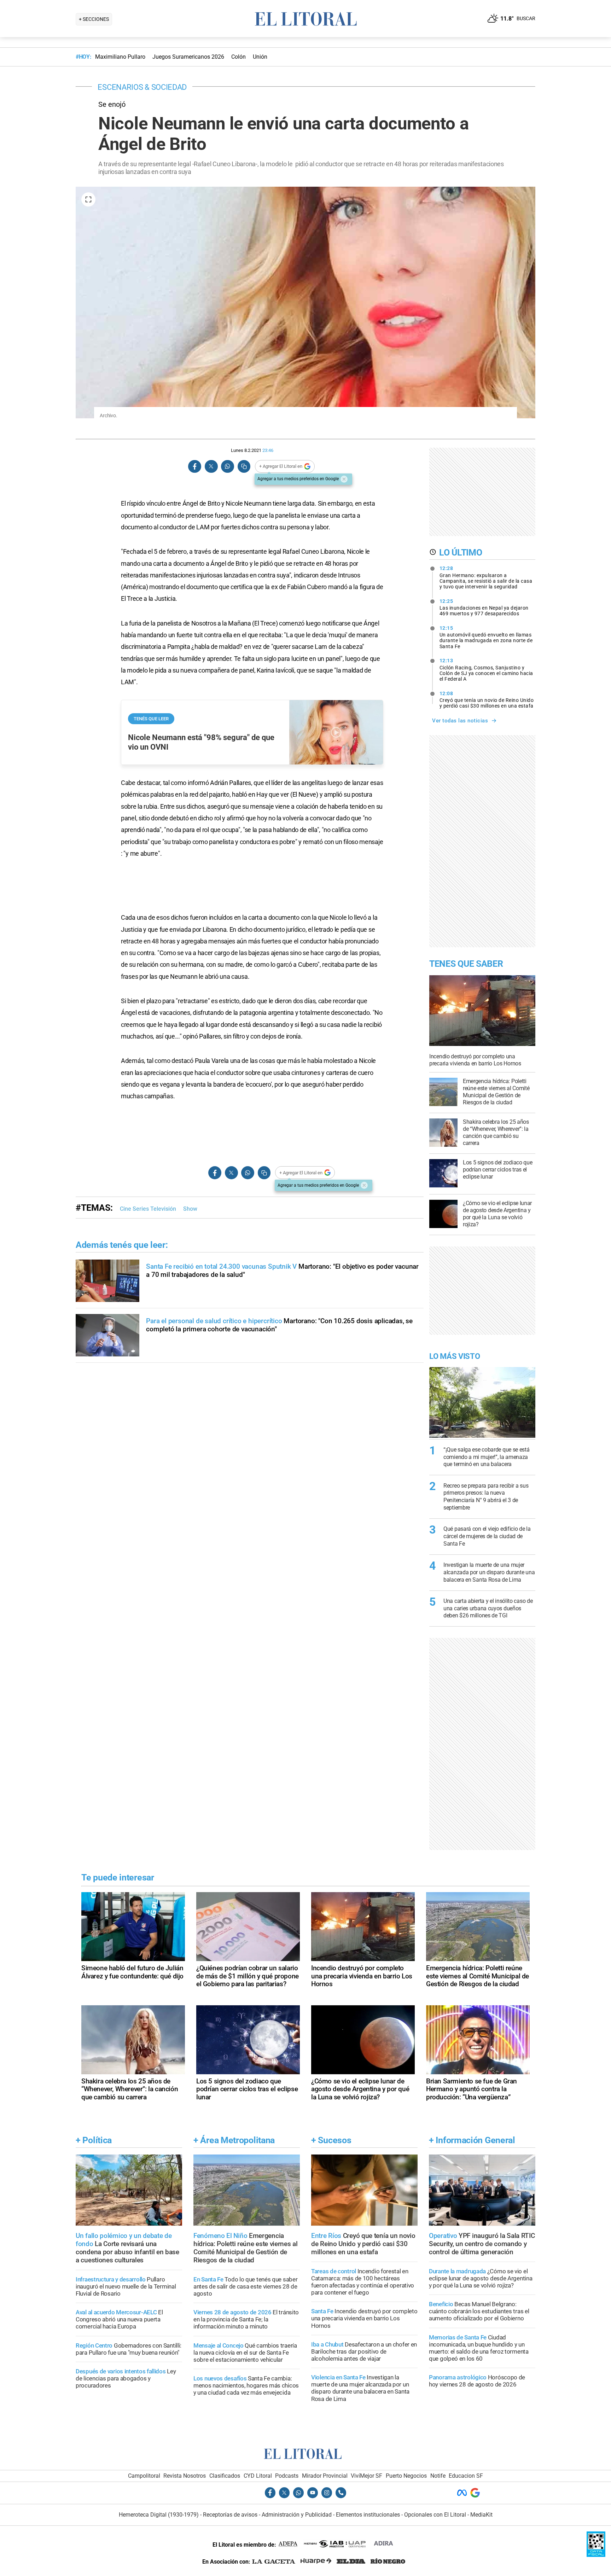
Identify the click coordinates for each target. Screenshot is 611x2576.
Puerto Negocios (406, 2476)
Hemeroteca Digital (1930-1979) (159, 2515)
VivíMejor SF (366, 2476)
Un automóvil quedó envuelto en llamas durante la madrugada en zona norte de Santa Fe (486, 637)
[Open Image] (88, 199)
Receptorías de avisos (230, 2515)
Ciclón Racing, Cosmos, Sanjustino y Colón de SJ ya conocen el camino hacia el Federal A (486, 670)
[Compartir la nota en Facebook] (195, 467)
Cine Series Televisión (148, 1209)
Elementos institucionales (368, 2515)
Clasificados (225, 2476)
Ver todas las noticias (460, 721)
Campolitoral (144, 2476)
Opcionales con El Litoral (435, 2515)
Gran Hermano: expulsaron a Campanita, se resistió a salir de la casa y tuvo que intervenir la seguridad (486, 577)
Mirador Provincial (325, 2476)
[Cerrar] (344, 479)
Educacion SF (466, 2476)
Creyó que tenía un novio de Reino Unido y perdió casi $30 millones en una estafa (487, 700)
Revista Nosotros (185, 2476)
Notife (438, 2476)
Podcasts (287, 2476)
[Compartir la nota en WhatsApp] (227, 467)
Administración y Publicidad (297, 2515)
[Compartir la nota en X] (211, 467)
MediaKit (481, 2515)
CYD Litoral (258, 2476)
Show (190, 1209)
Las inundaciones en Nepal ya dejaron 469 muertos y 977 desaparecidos (484, 607)
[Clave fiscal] (596, 2555)
